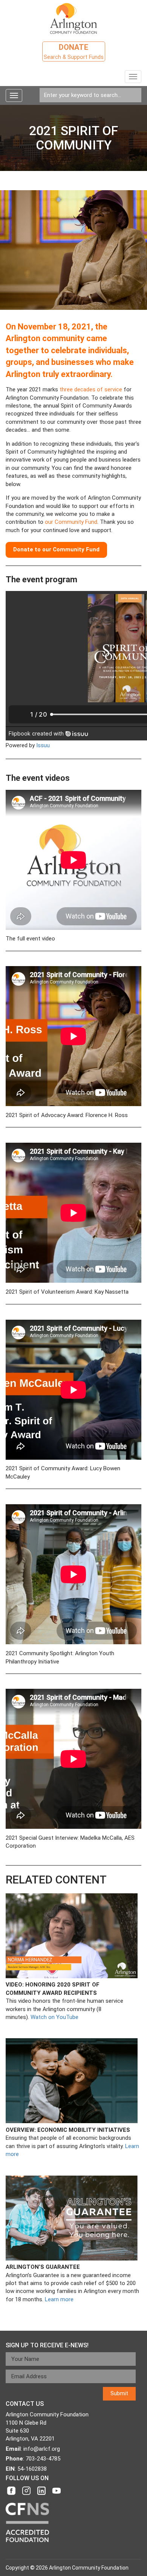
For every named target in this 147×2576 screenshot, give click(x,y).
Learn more (59, 2299)
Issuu (43, 745)
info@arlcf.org (42, 2449)
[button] (56, 550)
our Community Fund (71, 522)
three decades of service (91, 389)
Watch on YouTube (54, 2017)
